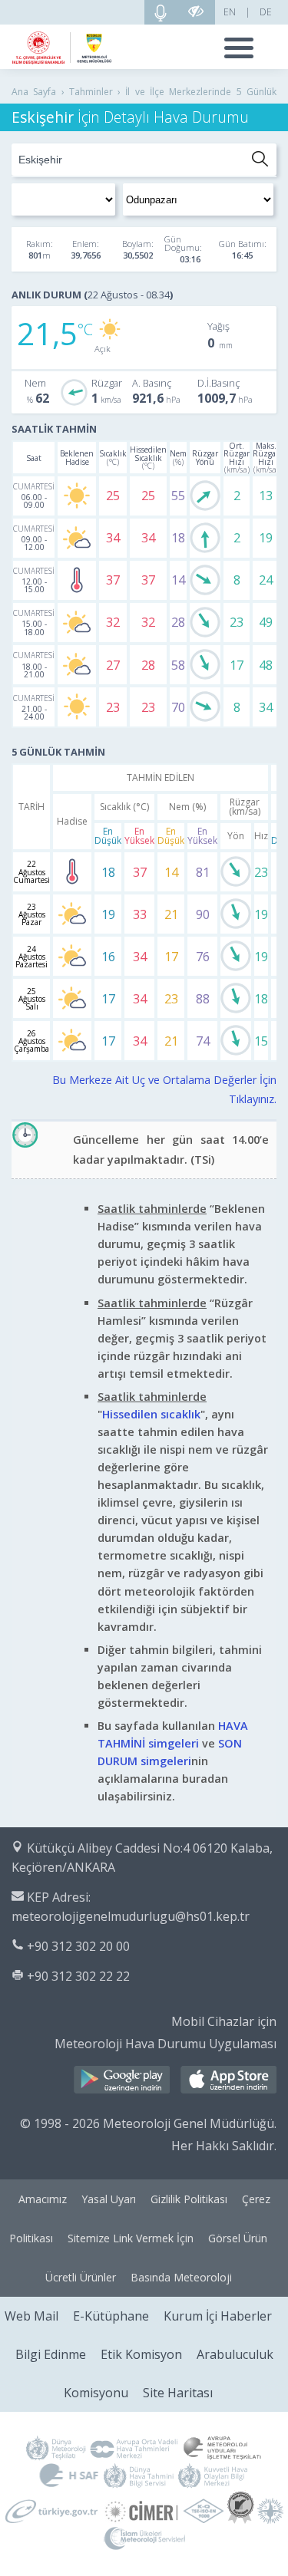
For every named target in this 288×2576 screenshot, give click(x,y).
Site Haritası (178, 2393)
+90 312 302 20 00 (78, 1946)
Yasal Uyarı (109, 2199)
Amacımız (43, 2199)
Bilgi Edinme (51, 2354)
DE (266, 12)
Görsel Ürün (238, 2238)
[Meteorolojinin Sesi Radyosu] (161, 12)
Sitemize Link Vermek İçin (131, 2238)
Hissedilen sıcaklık (151, 1414)
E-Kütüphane (111, 2316)
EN (230, 12)
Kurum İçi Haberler (218, 2316)
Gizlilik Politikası (189, 2199)
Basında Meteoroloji (181, 2277)
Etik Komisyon (141, 2354)
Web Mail (31, 2316)
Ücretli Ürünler (81, 2277)
